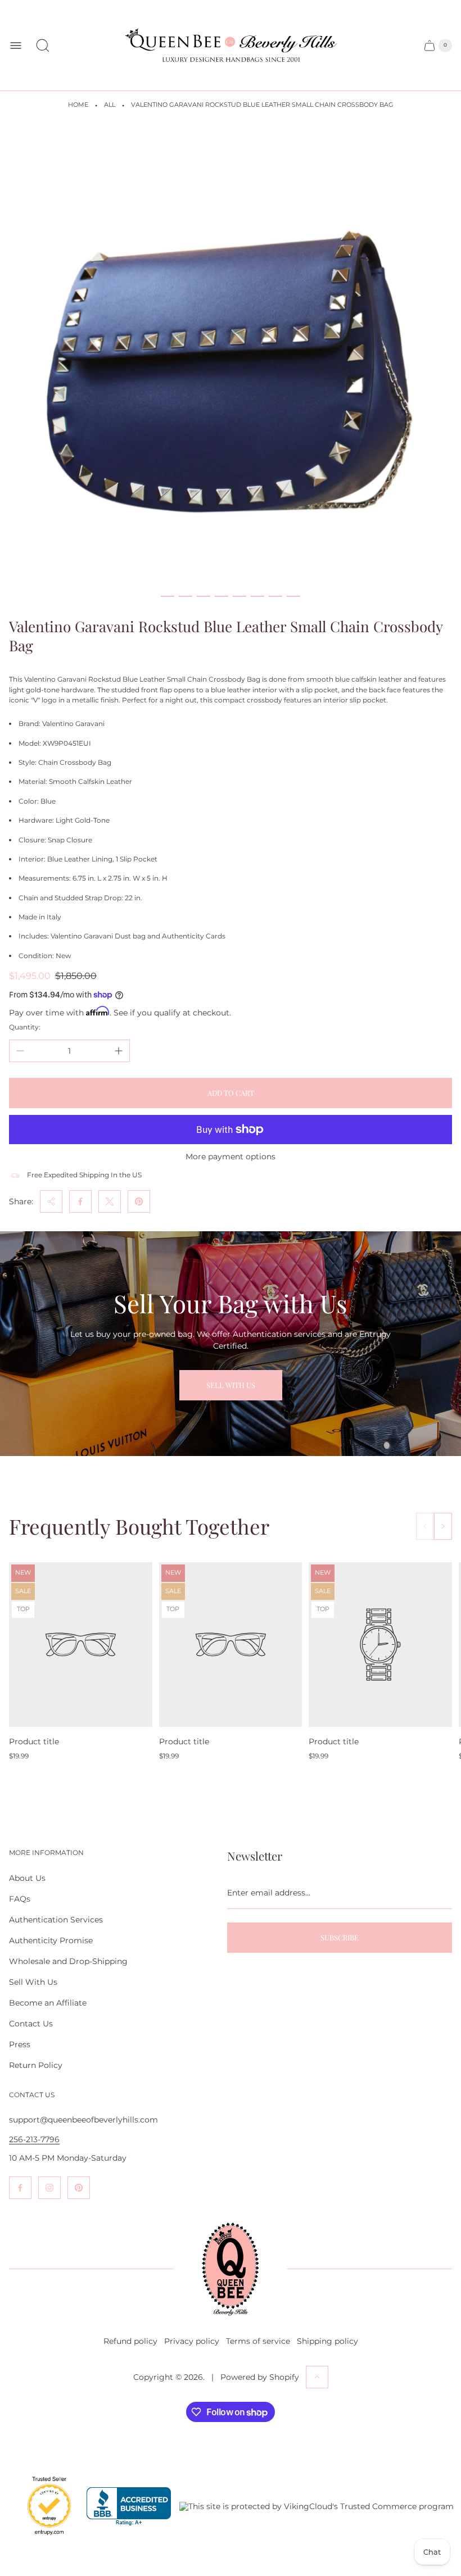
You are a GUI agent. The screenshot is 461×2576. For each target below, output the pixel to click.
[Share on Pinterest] (139, 1201)
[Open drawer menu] (16, 46)
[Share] (51, 1201)
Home (78, 105)
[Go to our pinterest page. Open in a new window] (79, 2188)
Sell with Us (231, 1385)
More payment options (231, 1157)
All (110, 105)
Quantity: (25, 1027)
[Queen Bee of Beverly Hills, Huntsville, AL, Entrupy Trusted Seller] (43, 2538)
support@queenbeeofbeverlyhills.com (83, 2120)
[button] (168, 596)
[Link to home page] (231, 2269)
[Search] (43, 46)
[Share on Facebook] (80, 1201)
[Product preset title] (81, 1645)
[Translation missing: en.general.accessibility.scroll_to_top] (317, 2377)
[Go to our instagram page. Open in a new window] (49, 2188)
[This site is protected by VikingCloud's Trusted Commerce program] (317, 2506)
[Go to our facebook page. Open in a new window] (20, 2188)
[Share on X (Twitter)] (110, 1201)
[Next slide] (443, 1526)
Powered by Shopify (260, 2377)
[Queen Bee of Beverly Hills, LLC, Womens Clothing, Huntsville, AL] (129, 2507)
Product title (34, 1741)
